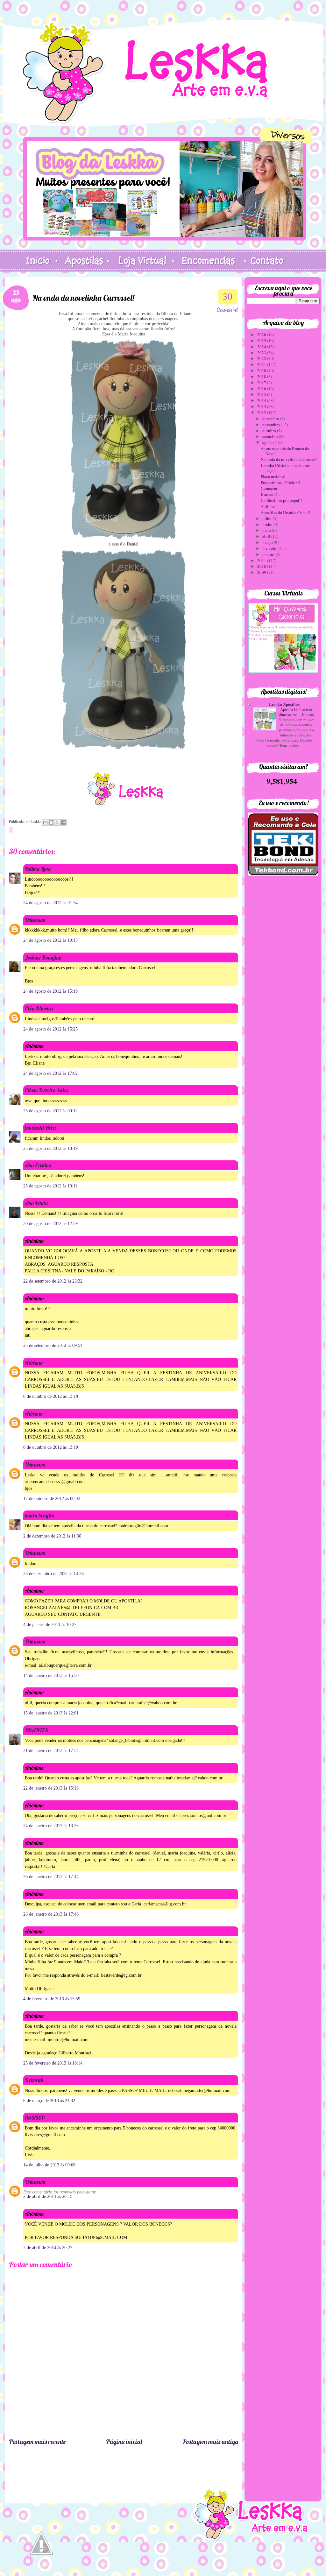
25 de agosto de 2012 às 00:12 (50, 1111)
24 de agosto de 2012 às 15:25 (50, 1029)
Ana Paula (36, 1203)
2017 (262, 383)
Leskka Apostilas (284, 704)
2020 (262, 370)
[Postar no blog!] (51, 822)
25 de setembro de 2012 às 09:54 (53, 1345)
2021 (262, 364)
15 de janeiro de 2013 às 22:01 (51, 1713)
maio (267, 530)
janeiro (269, 554)
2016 (262, 389)
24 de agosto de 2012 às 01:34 (50, 903)
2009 (262, 572)
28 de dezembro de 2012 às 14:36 (53, 1574)
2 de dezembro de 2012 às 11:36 (52, 1536)
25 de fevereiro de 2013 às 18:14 (53, 2063)
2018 (262, 377)
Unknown (35, 920)
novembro (272, 425)
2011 (262, 560)
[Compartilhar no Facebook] (63, 822)
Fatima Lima (38, 869)
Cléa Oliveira (39, 1008)
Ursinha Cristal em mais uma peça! (285, 468)
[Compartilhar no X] (57, 822)
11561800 (35, 2118)
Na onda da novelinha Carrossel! (289, 459)
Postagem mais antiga (210, 2442)
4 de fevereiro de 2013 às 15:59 (52, 1999)
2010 (262, 566)
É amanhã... (271, 494)
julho (267, 518)
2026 (262, 334)
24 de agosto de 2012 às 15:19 (50, 991)
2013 (262, 406)
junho (268, 524)
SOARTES (36, 1730)
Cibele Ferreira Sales (46, 1090)
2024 (262, 347)
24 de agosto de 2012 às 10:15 (50, 940)
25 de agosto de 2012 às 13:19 (50, 1148)
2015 (262, 394)
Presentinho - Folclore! (280, 482)
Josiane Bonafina (43, 957)
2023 (262, 353)
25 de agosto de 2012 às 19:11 (50, 1186)
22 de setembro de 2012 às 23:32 (53, 1281)
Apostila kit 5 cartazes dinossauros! (296, 712)
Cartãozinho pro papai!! (281, 500)
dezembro (271, 419)
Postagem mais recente (37, 2442)
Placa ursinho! (273, 476)
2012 (262, 412)
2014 (262, 400)
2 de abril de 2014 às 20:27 (48, 2248)
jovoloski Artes (41, 1128)
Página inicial (124, 2442)
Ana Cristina (38, 1165)
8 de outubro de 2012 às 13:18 (51, 1396)
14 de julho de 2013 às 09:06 (49, 2165)
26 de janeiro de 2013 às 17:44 (51, 1877)
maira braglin (39, 1515)
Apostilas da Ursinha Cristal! (285, 512)
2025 (262, 341)
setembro (271, 436)
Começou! (270, 488)
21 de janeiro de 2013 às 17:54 (51, 1751)
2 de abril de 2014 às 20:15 (48, 2196)
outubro (270, 431)
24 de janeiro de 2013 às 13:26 (51, 1826)
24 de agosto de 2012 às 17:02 (50, 1073)
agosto (269, 442)
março (268, 542)
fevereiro (270, 548)
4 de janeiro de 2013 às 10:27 (50, 1625)
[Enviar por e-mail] (45, 822)
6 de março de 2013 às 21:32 (49, 2101)
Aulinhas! (269, 506)
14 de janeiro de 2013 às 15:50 (51, 1675)
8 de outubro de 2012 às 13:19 (51, 1447)
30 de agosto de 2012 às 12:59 (50, 1224)
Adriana (34, 1363)
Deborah (34, 2080)
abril (267, 536)
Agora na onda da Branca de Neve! (285, 451)
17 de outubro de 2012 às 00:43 (52, 1499)
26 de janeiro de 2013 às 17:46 (51, 1914)
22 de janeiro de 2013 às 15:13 (51, 1788)
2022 (262, 358)
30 (228, 296)
